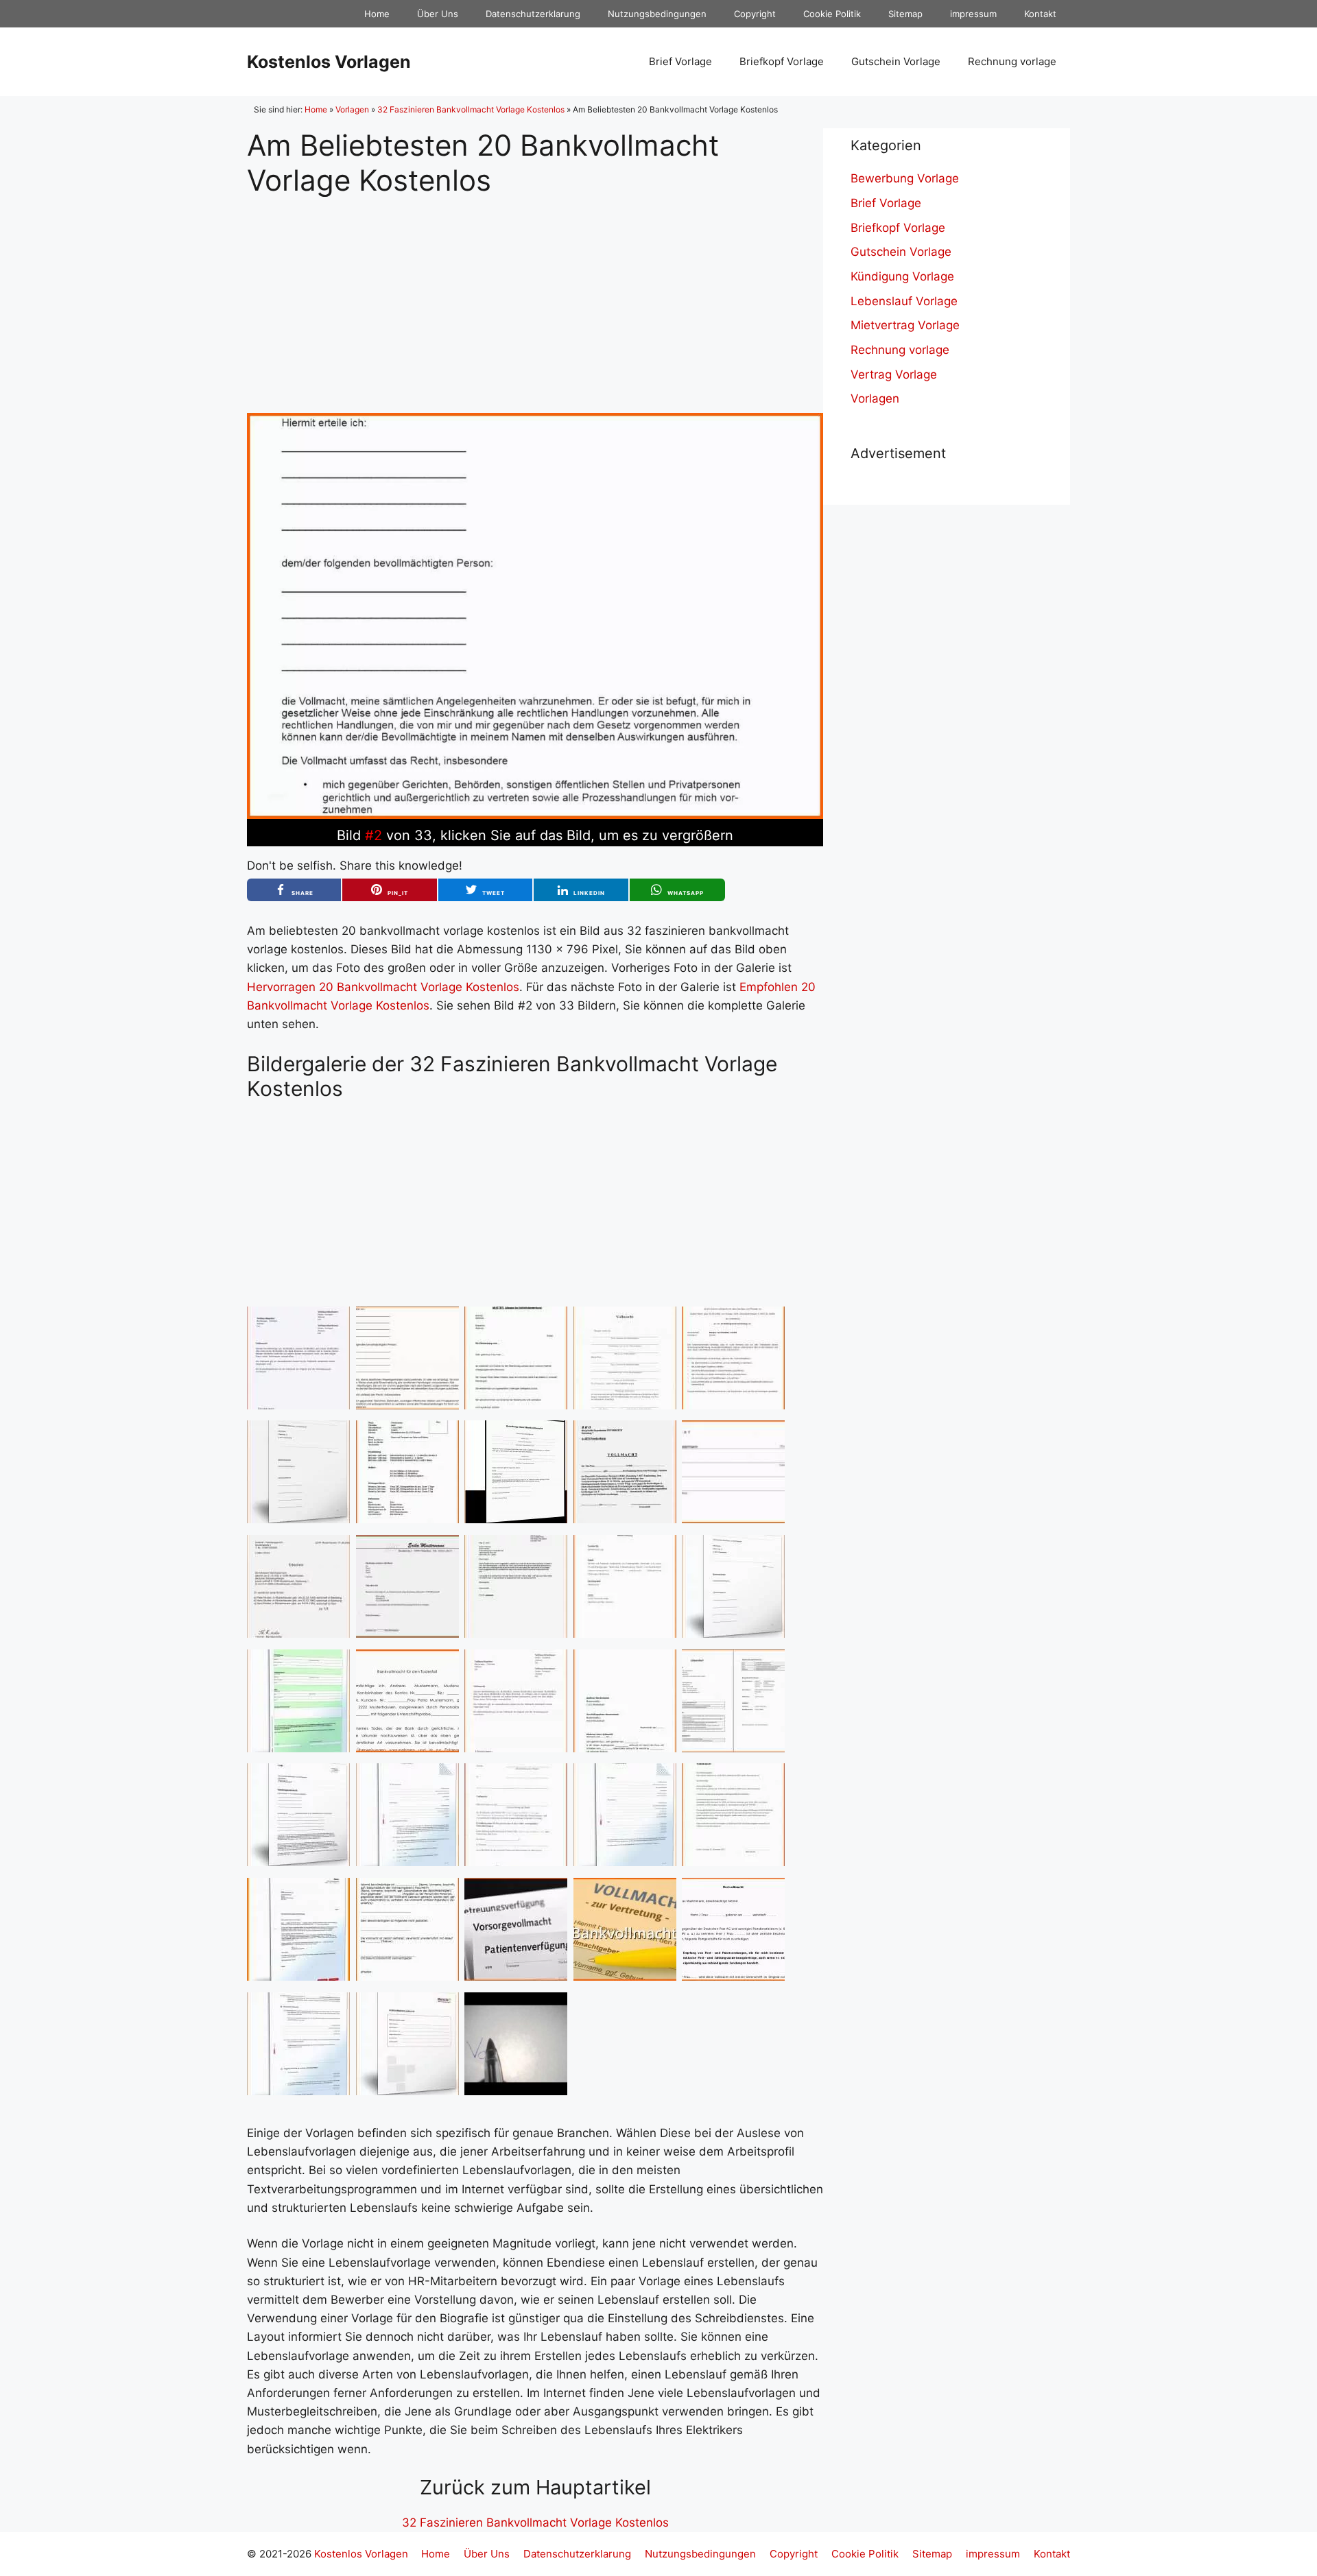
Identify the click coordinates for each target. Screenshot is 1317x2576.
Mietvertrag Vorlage (905, 325)
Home (377, 14)
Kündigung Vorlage (902, 276)
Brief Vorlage (680, 61)
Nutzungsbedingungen (657, 14)
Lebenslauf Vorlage (904, 301)
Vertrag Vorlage (894, 374)
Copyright (755, 14)
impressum (973, 14)
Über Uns (438, 14)
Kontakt (1040, 14)
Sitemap (905, 14)
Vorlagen (352, 109)
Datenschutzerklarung (533, 14)
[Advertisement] (535, 294)
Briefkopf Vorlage (782, 61)
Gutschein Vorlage (896, 61)
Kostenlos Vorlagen (329, 62)
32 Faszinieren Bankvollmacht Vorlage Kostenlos (471, 109)
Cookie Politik (832, 14)
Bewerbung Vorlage (905, 178)
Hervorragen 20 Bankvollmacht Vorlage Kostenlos (383, 987)
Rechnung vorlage (1012, 61)
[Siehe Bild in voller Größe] (535, 815)
